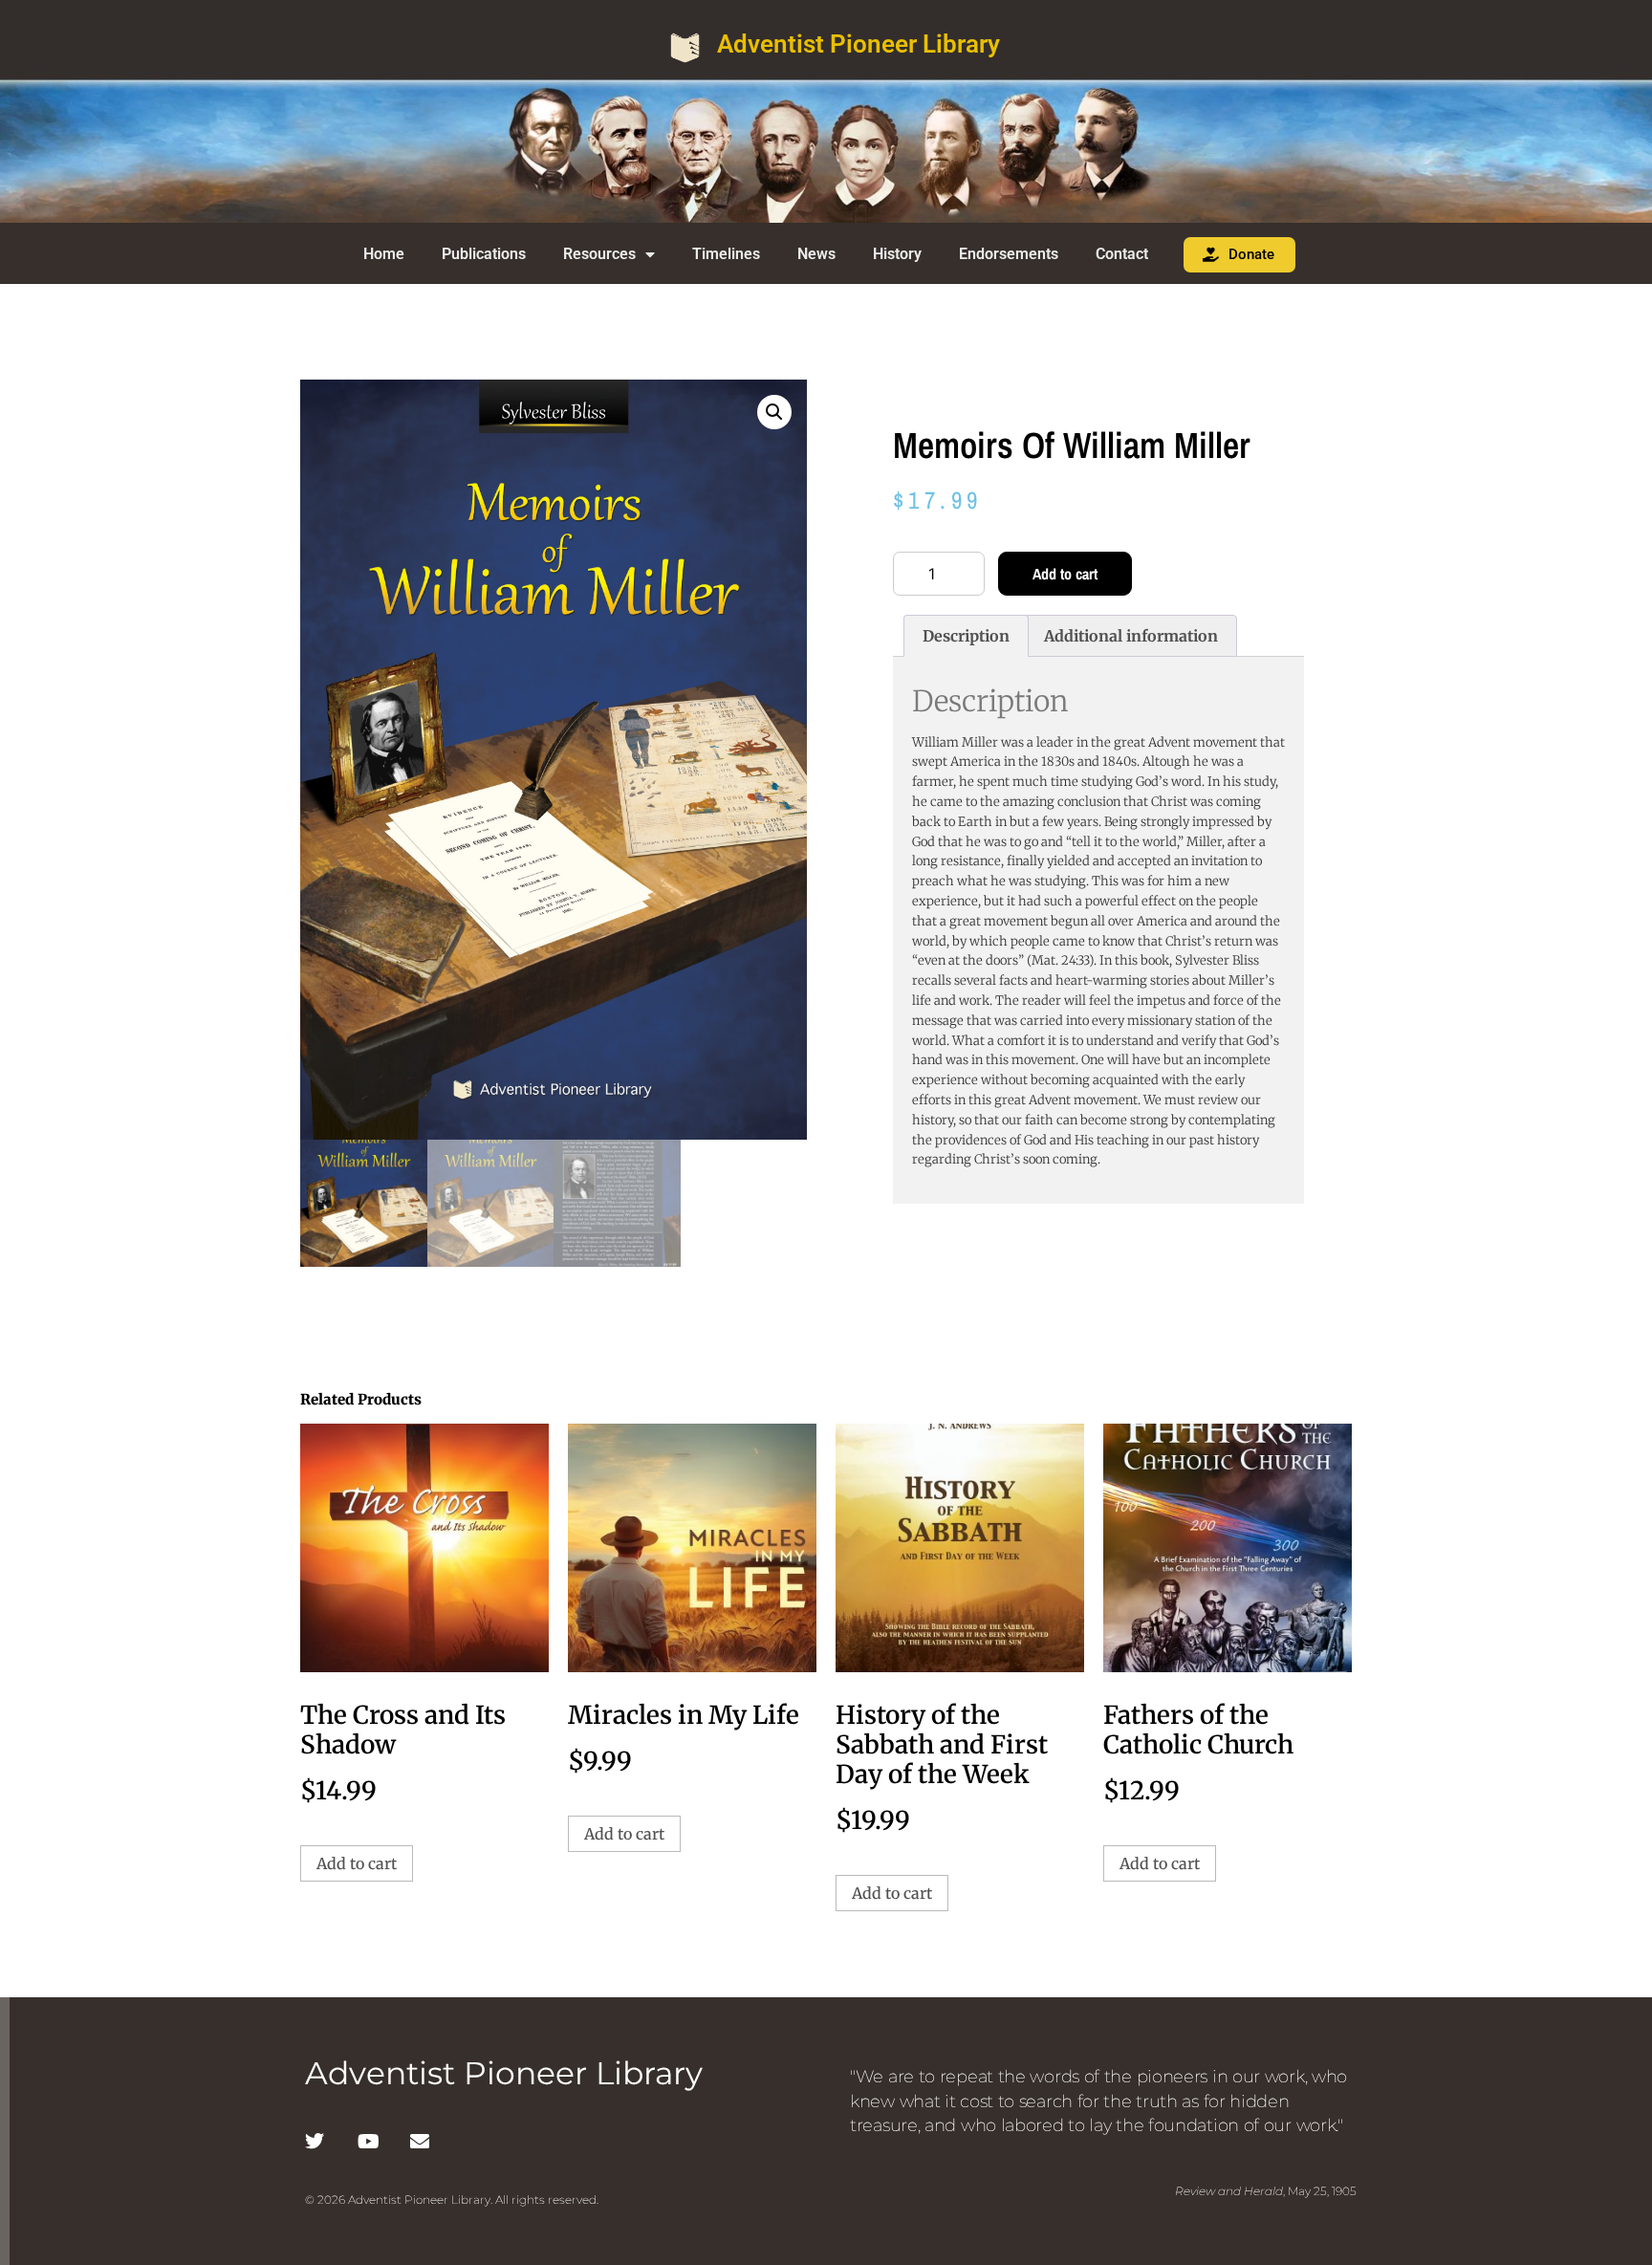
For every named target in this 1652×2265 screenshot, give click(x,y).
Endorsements (1009, 254)
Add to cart (1065, 574)
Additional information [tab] (1131, 636)
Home (384, 254)
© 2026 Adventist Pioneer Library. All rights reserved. (452, 2200)
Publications (484, 254)
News (816, 254)
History (897, 254)
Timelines (726, 254)
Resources (599, 254)
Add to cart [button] (357, 1863)
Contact (1122, 254)
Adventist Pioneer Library (859, 44)
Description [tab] (966, 636)
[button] (774, 412)
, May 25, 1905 (1266, 2191)
